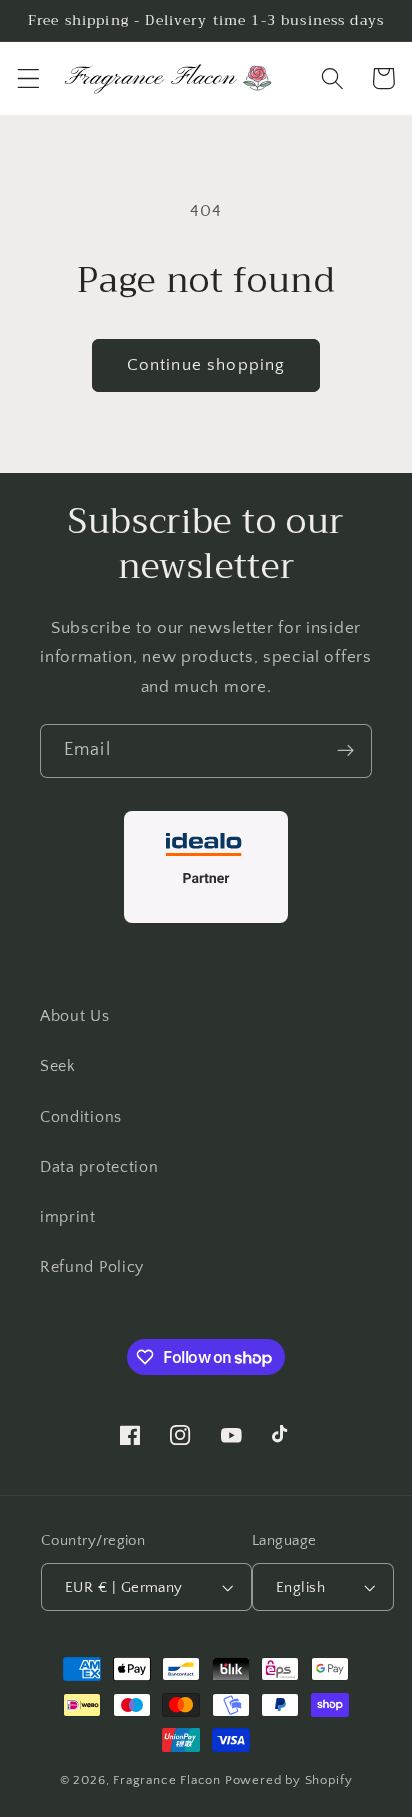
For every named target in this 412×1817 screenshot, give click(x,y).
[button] (28, 78)
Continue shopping (206, 364)
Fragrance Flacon (167, 1780)
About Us (75, 1016)
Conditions (81, 1117)
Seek (58, 1066)
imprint (68, 1217)
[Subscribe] (345, 751)
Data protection (99, 1167)
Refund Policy (92, 1267)
